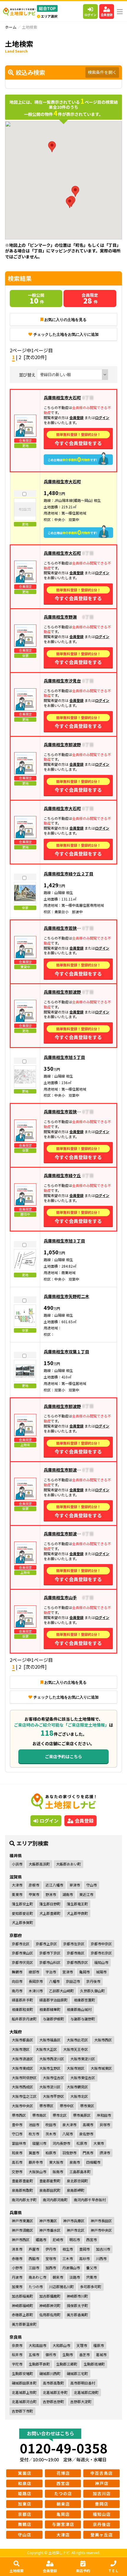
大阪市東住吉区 (83, 2078)
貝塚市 (105, 2125)
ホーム (11, 27)
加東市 (17, 2287)
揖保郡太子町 (77, 2305)
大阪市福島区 (50, 2040)
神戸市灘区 (48, 2221)
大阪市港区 (21, 2049)
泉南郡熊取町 (22, 2190)
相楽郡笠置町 (84, 2000)
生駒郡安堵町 (22, 2373)
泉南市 (75, 2162)
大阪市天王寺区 (76, 2049)
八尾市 (68, 2134)
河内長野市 (61, 2143)
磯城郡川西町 (50, 2373)
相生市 (68, 2249)
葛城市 (101, 2354)
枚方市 (34, 2134)
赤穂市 (17, 2258)
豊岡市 (84, 2249)
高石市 (17, 2162)
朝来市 (58, 2277)
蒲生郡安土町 (22, 1904)
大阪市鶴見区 (77, 2087)
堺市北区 (60, 2115)
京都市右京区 (101, 1953)
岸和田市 (104, 2115)
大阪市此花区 (77, 2040)
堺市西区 (19, 2115)
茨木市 (51, 2134)
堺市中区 (67, 2106)
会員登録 (107, 15)
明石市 (75, 2240)
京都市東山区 (22, 1953)
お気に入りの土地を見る (65, 320)
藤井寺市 (36, 2162)
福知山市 (101, 1962)
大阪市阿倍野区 (24, 2078)
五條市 (34, 2354)
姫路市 (41, 2240)
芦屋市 (34, 2249)
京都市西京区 (77, 1962)
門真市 (88, 2153)
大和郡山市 (61, 2345)
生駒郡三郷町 (67, 2364)
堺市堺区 (46, 2106)
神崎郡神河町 (50, 2305)
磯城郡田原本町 (24, 2383)
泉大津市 (69, 2125)
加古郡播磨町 (50, 2296)
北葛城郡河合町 (24, 2401)
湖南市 (68, 1894)
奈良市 (17, 2345)
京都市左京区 (74, 1944)
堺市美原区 (82, 2115)
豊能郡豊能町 (22, 2181)
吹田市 (51, 2125)
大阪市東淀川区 (83, 2059)
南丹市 (17, 1991)
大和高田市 (38, 2345)
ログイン (90, 15)
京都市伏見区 (22, 1962)
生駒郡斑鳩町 (94, 2364)
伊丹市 (51, 2249)
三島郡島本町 (80, 2172)
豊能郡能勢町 (50, 2181)
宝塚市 (51, 2258)
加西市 (51, 2268)
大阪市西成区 (22, 2087)
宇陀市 (17, 2364)
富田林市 (19, 2143)
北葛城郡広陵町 (86, 2392)
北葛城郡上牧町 (24, 2392)
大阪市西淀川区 (52, 2059)
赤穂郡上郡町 (22, 2315)
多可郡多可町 (91, 2287)
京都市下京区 (50, 1953)
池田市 (34, 2125)
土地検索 (17, 2571)
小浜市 (17, 1864)
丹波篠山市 (71, 2268)
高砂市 (84, 2258)
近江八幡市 (54, 1885)
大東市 (99, 2143)
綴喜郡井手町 (22, 2000)
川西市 (101, 2258)
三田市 (34, 2268)
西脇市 (34, 2258)
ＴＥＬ (113, 2571)
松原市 (82, 2143)
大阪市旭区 (76, 2068)
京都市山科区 (50, 1962)
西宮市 (92, 2240)
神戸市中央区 (101, 2230)
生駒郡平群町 (39, 2364)
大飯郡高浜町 (39, 1864)
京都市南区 (76, 1953)
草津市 (75, 1885)
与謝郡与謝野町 (83, 2019)
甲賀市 (34, 1894)
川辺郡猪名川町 (61, 2287)
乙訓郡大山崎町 (61, 1991)
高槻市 (88, 2125)
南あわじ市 (38, 2277)
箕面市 (34, 2153)
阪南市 (58, 2172)
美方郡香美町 (77, 2315)
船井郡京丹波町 (24, 2019)
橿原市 (99, 2345)
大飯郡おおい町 (69, 1864)
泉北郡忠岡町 (77, 2181)
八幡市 (54, 1981)
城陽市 (101, 1972)
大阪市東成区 (22, 2068)
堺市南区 (39, 2115)
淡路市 (75, 2277)
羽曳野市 (69, 2153)
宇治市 (51, 1972)
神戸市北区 (76, 2230)
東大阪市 (56, 2162)
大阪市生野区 (50, 2068)
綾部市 (34, 1972)
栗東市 (17, 1894)
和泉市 (17, 2153)
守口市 (17, 2134)
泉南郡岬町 (76, 2190)
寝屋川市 (39, 2143)
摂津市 (105, 2153)
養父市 (92, 2268)
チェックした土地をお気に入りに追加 (66, 334)
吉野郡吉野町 (53, 2401)
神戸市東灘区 (22, 2221)
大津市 (17, 1885)
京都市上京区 (46, 1944)
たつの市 (36, 2287)
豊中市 (17, 2125)
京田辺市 (73, 1981)
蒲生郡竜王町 (77, 1904)
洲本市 (17, 2249)
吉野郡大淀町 (81, 2401)
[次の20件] (35, 357)
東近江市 (86, 1894)
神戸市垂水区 (50, 2230)
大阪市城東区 (101, 2068)
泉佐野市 (86, 2134)
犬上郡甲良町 (77, 1913)
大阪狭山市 (38, 2172)
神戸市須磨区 (22, 2230)
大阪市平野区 (53, 2096)
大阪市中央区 (22, 2106)
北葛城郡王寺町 (55, 2392)
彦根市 (34, 1885)
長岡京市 (36, 1981)
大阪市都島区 (22, 2040)
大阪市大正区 (46, 2049)
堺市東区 (87, 2106)
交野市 (17, 2172)
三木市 (68, 2258)
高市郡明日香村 (83, 2383)
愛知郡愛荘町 (22, 1913)
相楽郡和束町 (22, 2009)
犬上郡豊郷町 (50, 1913)
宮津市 (68, 1972)
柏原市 (51, 2153)
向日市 (17, 1981)
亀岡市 (84, 1972)
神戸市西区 (21, 2240)
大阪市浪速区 (22, 2059)
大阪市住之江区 (24, 2096)
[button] (75, 191)
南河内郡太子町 (24, 2200)
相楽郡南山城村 (79, 2009)
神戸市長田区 (101, 2221)
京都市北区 (21, 1944)
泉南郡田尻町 (50, 2190)
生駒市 (68, 2354)
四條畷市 (93, 2162)
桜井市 (17, 2354)
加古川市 (103, 2249)
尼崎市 (58, 2240)
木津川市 (36, 1991)
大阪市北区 (79, 2096)
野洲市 (51, 1894)
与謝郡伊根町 (53, 2019)
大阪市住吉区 (53, 2078)
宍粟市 (92, 2277)
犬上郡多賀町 (22, 1922)
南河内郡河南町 (55, 2200)
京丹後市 (93, 1981)
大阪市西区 (103, 2040)
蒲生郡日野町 (50, 1904)
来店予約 (83, 2571)
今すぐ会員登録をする (78, 439)
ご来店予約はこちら (63, 1756)
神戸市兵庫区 (74, 2221)
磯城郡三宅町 (77, 2373)
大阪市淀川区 (50, 2087)
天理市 (82, 2345)
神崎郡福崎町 (22, 2305)
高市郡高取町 (53, 2383)
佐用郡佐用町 (50, 2315)
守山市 (92, 1885)
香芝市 (84, 2354)
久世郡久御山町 (92, 1991)
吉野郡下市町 (22, 2411)
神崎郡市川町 (77, 2296)
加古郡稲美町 (22, 2296)
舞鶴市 (17, 1972)
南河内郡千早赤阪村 (90, 2200)
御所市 (51, 2354)
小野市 (17, 2268)
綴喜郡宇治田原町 (53, 2000)
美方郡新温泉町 (24, 2324)
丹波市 (17, 2277)
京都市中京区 (101, 1944)
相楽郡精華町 (50, 2009)
